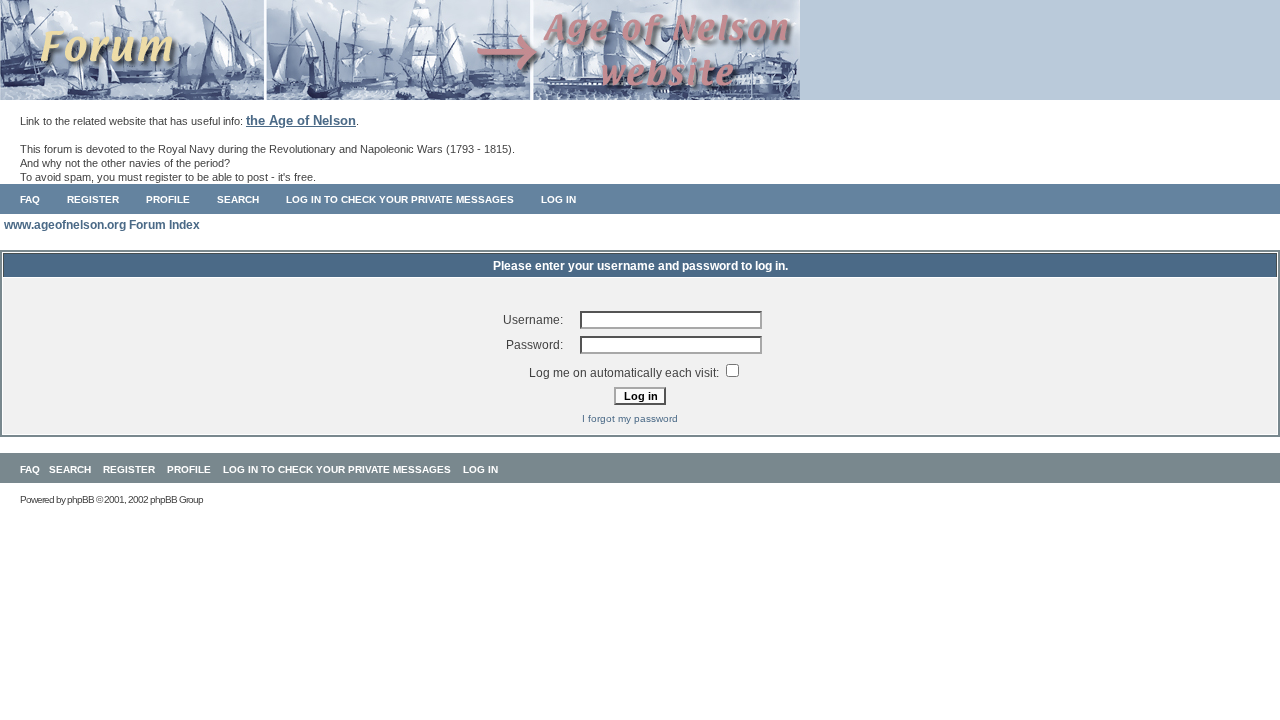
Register (93, 199)
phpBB (80, 499)
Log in (558, 199)
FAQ (30, 199)
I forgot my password (630, 418)
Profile (168, 199)
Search (238, 199)
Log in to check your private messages (400, 199)
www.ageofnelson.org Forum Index (102, 225)
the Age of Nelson (301, 120)
